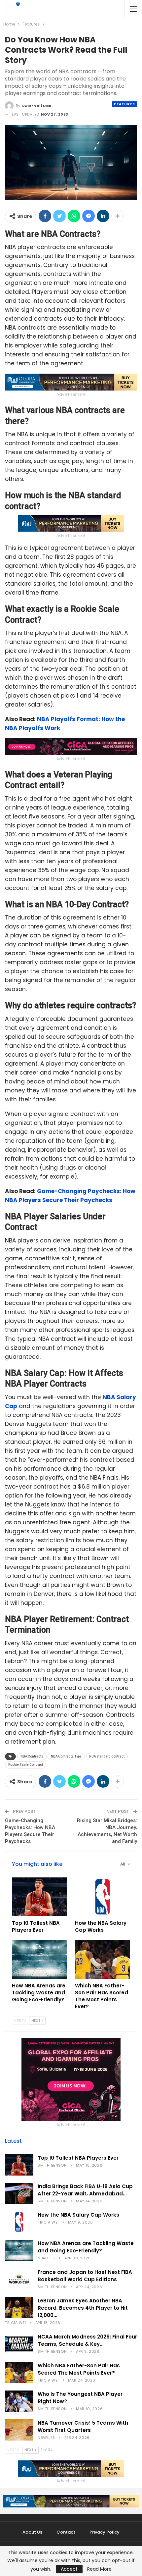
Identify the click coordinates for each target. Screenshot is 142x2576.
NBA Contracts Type (66, 1756)
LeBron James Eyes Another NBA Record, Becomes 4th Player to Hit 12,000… (83, 2308)
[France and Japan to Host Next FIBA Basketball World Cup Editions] (19, 2279)
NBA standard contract (107, 1756)
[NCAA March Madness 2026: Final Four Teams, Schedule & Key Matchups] (19, 2344)
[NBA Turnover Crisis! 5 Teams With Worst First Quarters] (19, 2430)
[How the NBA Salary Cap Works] (103, 1897)
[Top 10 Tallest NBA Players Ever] (39, 1897)
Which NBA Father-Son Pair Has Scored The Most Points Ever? (79, 2369)
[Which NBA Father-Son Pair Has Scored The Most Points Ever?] (103, 1959)
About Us (32, 2532)
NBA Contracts (32, 1756)
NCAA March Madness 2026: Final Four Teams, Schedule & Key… (87, 2340)
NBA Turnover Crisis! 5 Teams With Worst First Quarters (83, 2426)
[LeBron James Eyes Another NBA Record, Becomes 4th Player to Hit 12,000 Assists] (19, 2308)
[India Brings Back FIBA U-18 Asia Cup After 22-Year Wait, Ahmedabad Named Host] (19, 2193)
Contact (66, 2532)
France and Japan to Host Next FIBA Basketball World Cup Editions (85, 2276)
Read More (99, 2569)
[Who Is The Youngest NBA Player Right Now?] (19, 2401)
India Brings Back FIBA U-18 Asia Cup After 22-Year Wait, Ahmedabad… (85, 2190)
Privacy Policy (105, 2532)
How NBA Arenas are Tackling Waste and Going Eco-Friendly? (86, 2247)
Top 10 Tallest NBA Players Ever (78, 2158)
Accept (69, 2569)
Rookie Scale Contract (26, 1765)
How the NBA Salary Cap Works (78, 2215)
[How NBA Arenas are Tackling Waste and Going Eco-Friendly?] (39, 1959)
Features (124, 104)
